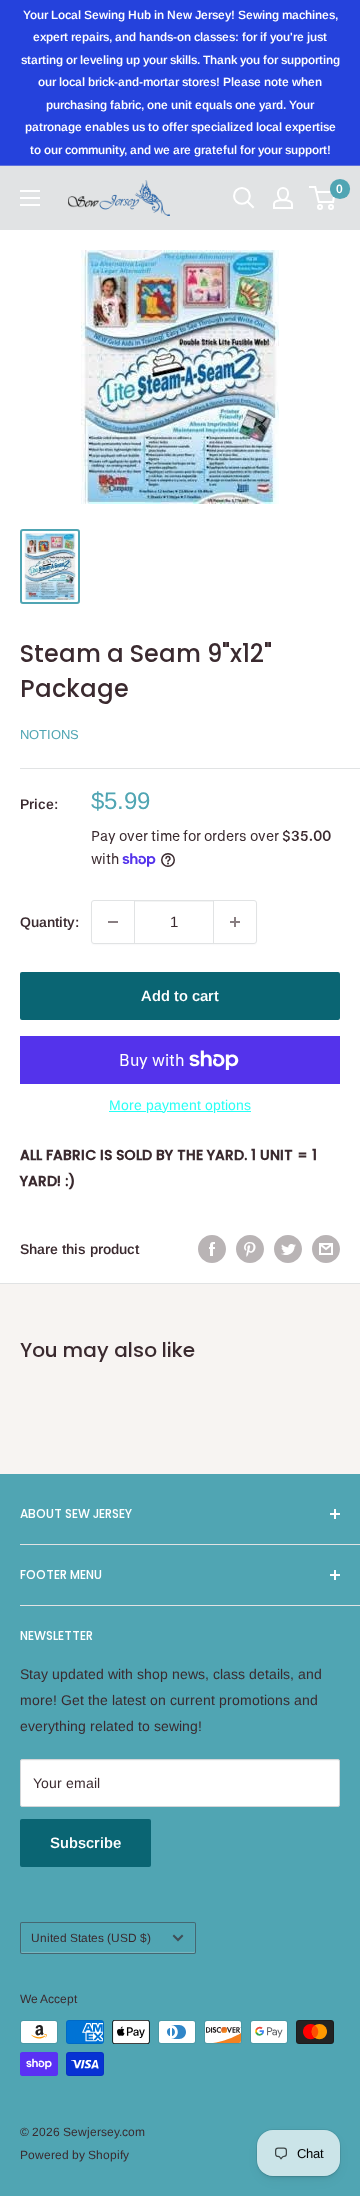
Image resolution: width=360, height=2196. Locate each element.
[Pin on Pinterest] (250, 1249)
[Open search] (244, 198)
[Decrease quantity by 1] (113, 922)
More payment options (180, 1105)
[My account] (283, 198)
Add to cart (180, 995)
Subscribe (85, 1842)
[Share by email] (326, 1249)
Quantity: (49, 922)
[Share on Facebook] (212, 1249)
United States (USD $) (91, 1938)
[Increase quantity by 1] (235, 922)
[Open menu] (30, 198)
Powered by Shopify (74, 2155)
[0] (323, 198)
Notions (49, 734)
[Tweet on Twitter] (288, 1249)
